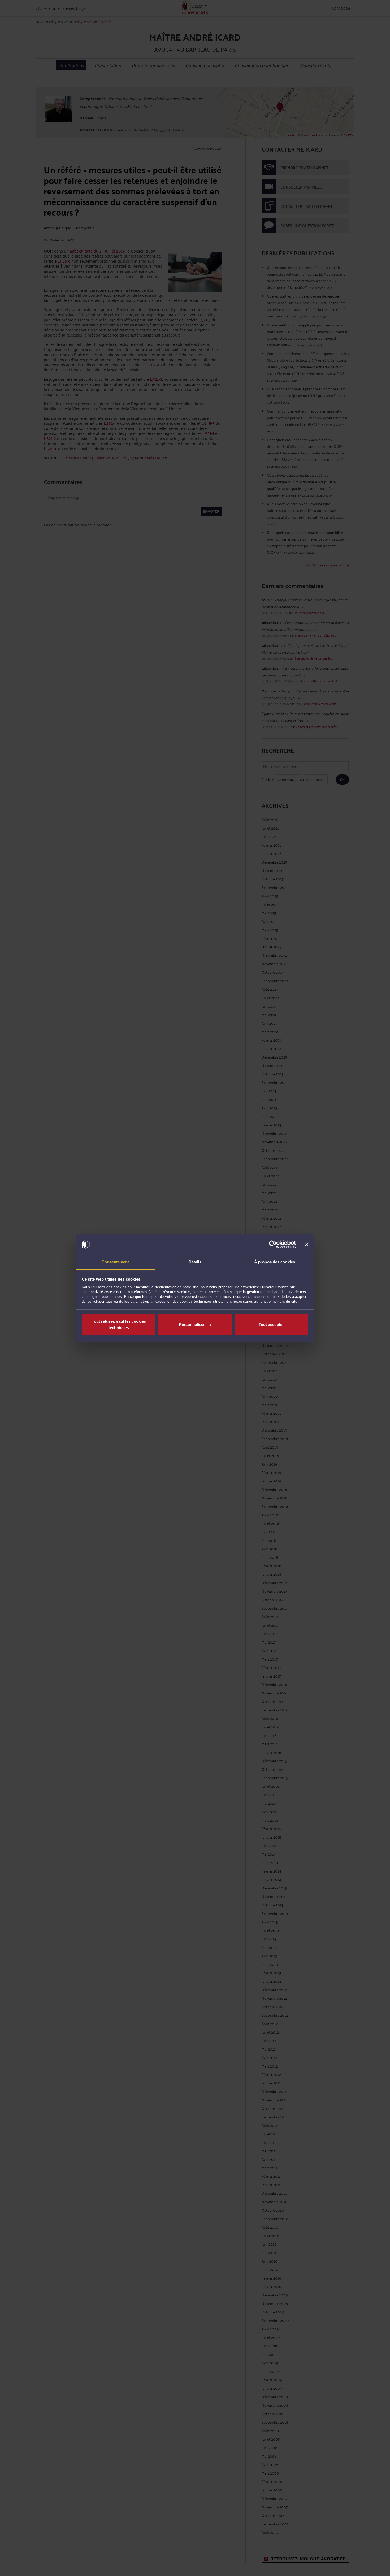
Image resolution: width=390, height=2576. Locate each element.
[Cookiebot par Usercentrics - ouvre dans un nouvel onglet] (273, 1245)
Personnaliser (192, 1324)
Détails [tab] (195, 1262)
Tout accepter (271, 1324)
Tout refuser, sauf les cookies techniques (119, 1324)
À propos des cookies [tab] (275, 1262)
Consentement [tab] (115, 1262)
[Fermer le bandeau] (307, 1245)
